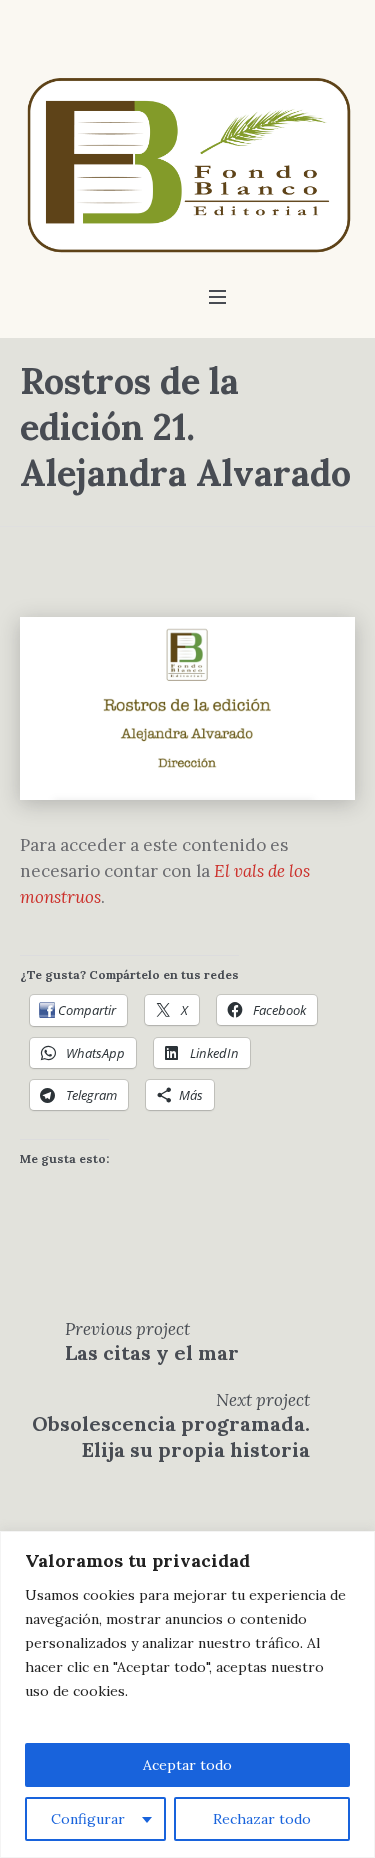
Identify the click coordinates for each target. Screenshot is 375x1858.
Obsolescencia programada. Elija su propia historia (171, 1436)
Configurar (88, 1819)
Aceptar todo (187, 1765)
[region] (187, 1694)
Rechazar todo (262, 1819)
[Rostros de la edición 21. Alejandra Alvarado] (187, 707)
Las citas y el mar (152, 1352)
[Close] (354, 1548)
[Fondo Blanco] (187, 164)
